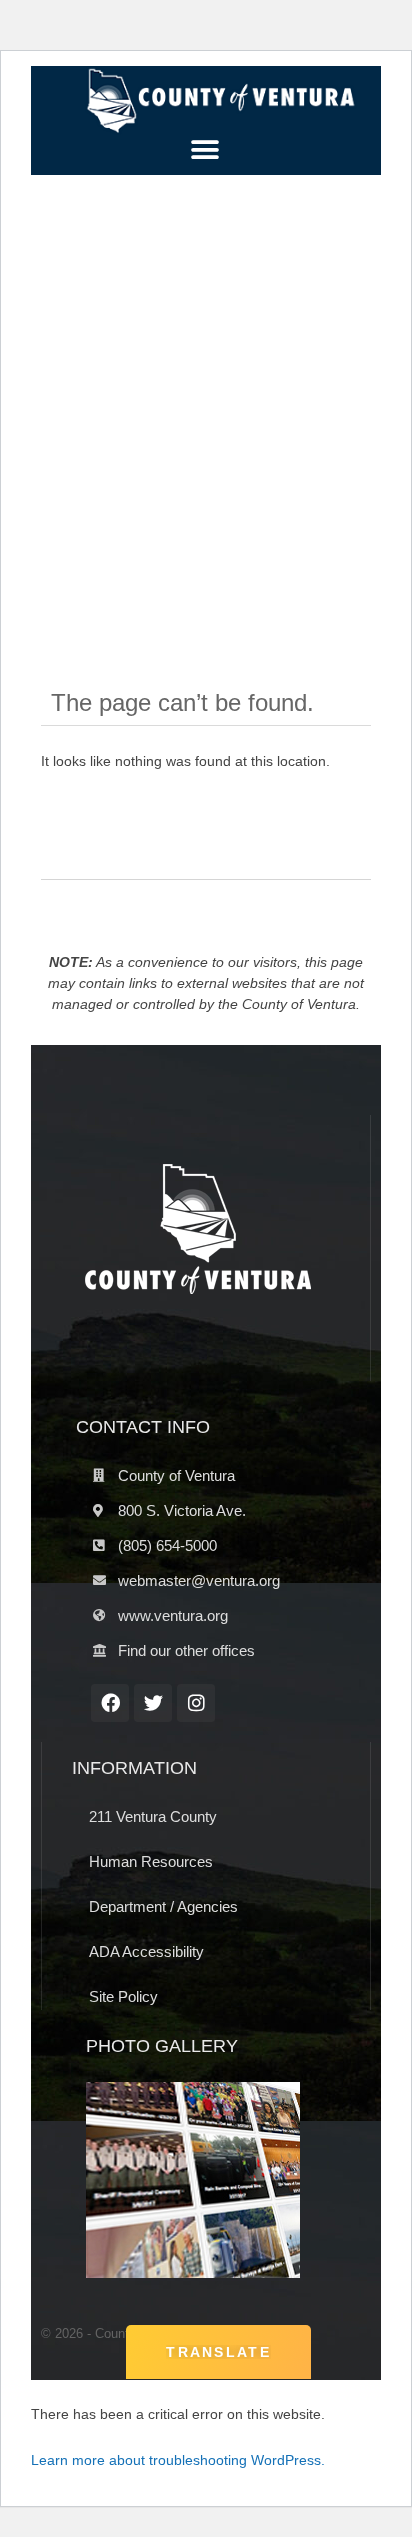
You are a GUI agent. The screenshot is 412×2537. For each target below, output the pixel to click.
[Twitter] (153, 1703)
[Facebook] (110, 1703)
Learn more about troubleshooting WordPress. (178, 2460)
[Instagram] (196, 1703)
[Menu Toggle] (205, 150)
